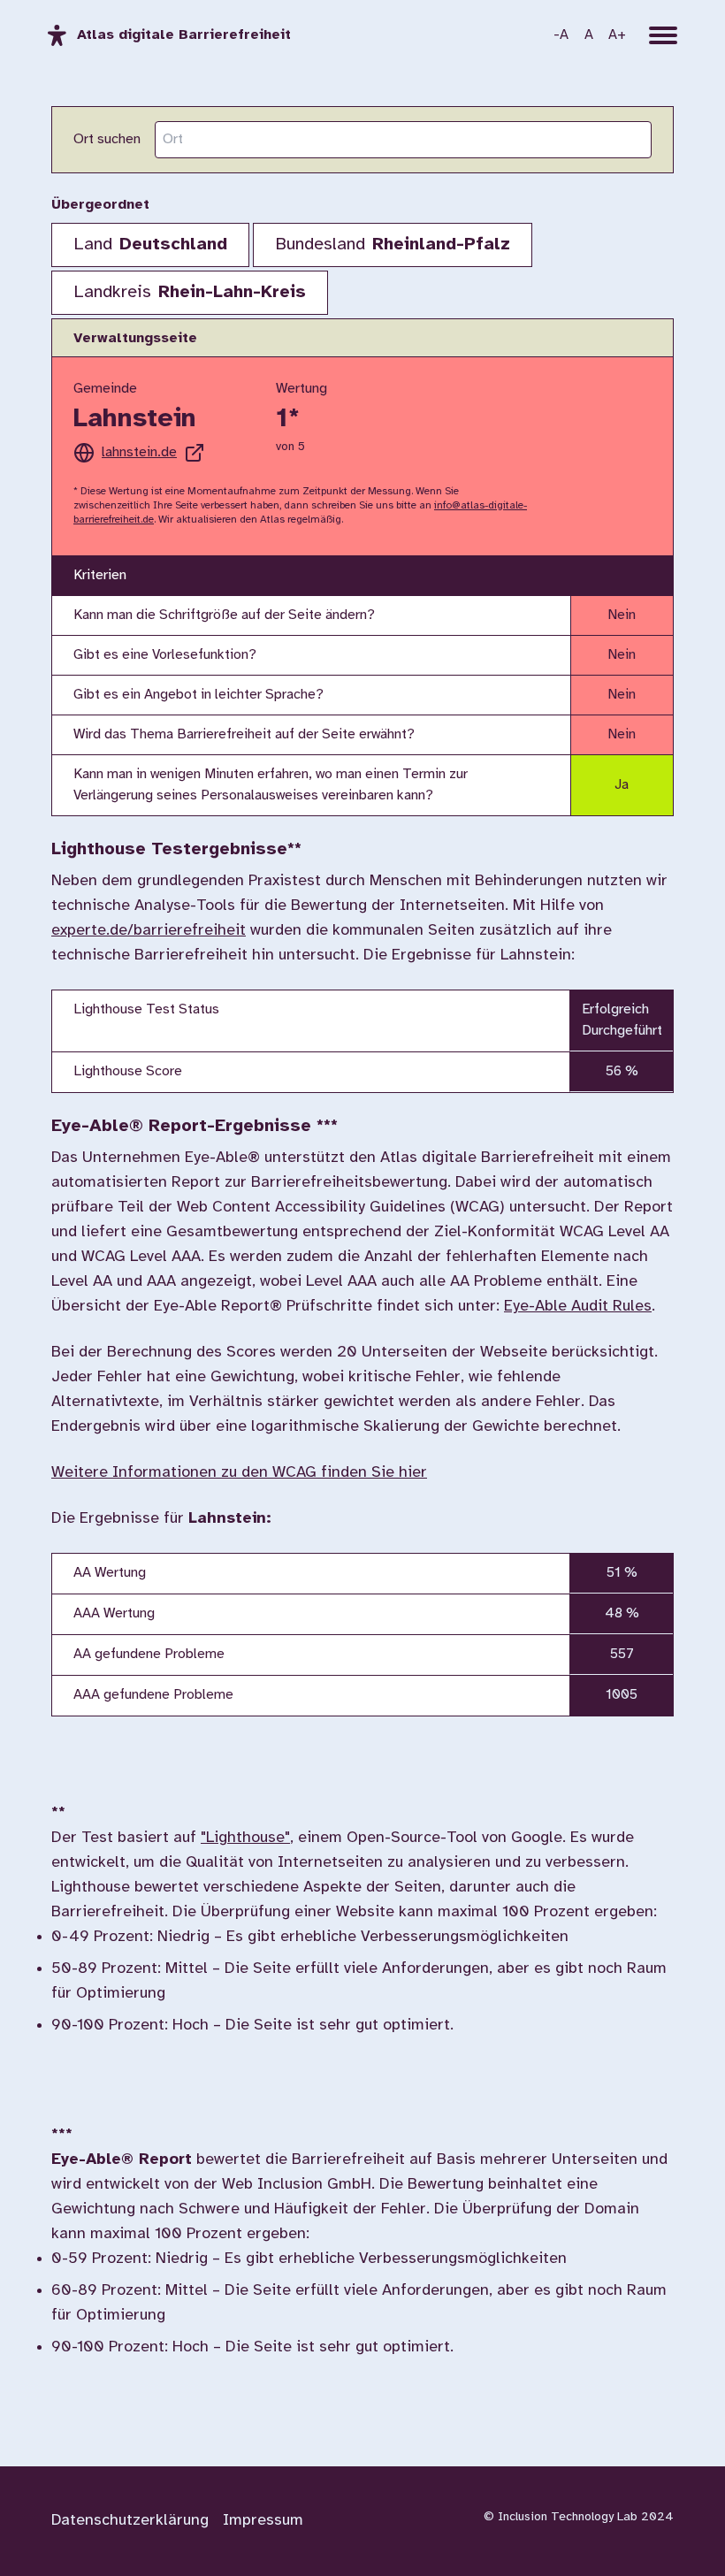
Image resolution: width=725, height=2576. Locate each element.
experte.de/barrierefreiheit (149, 931)
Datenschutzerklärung (130, 2521)
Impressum (263, 2521)
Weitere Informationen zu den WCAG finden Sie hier (239, 1473)
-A (561, 35)
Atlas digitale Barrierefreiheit (184, 35)
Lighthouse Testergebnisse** (176, 849)
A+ (617, 35)
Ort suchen (107, 139)
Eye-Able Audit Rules (578, 1307)
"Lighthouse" (245, 1838)
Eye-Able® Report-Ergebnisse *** (195, 1126)
